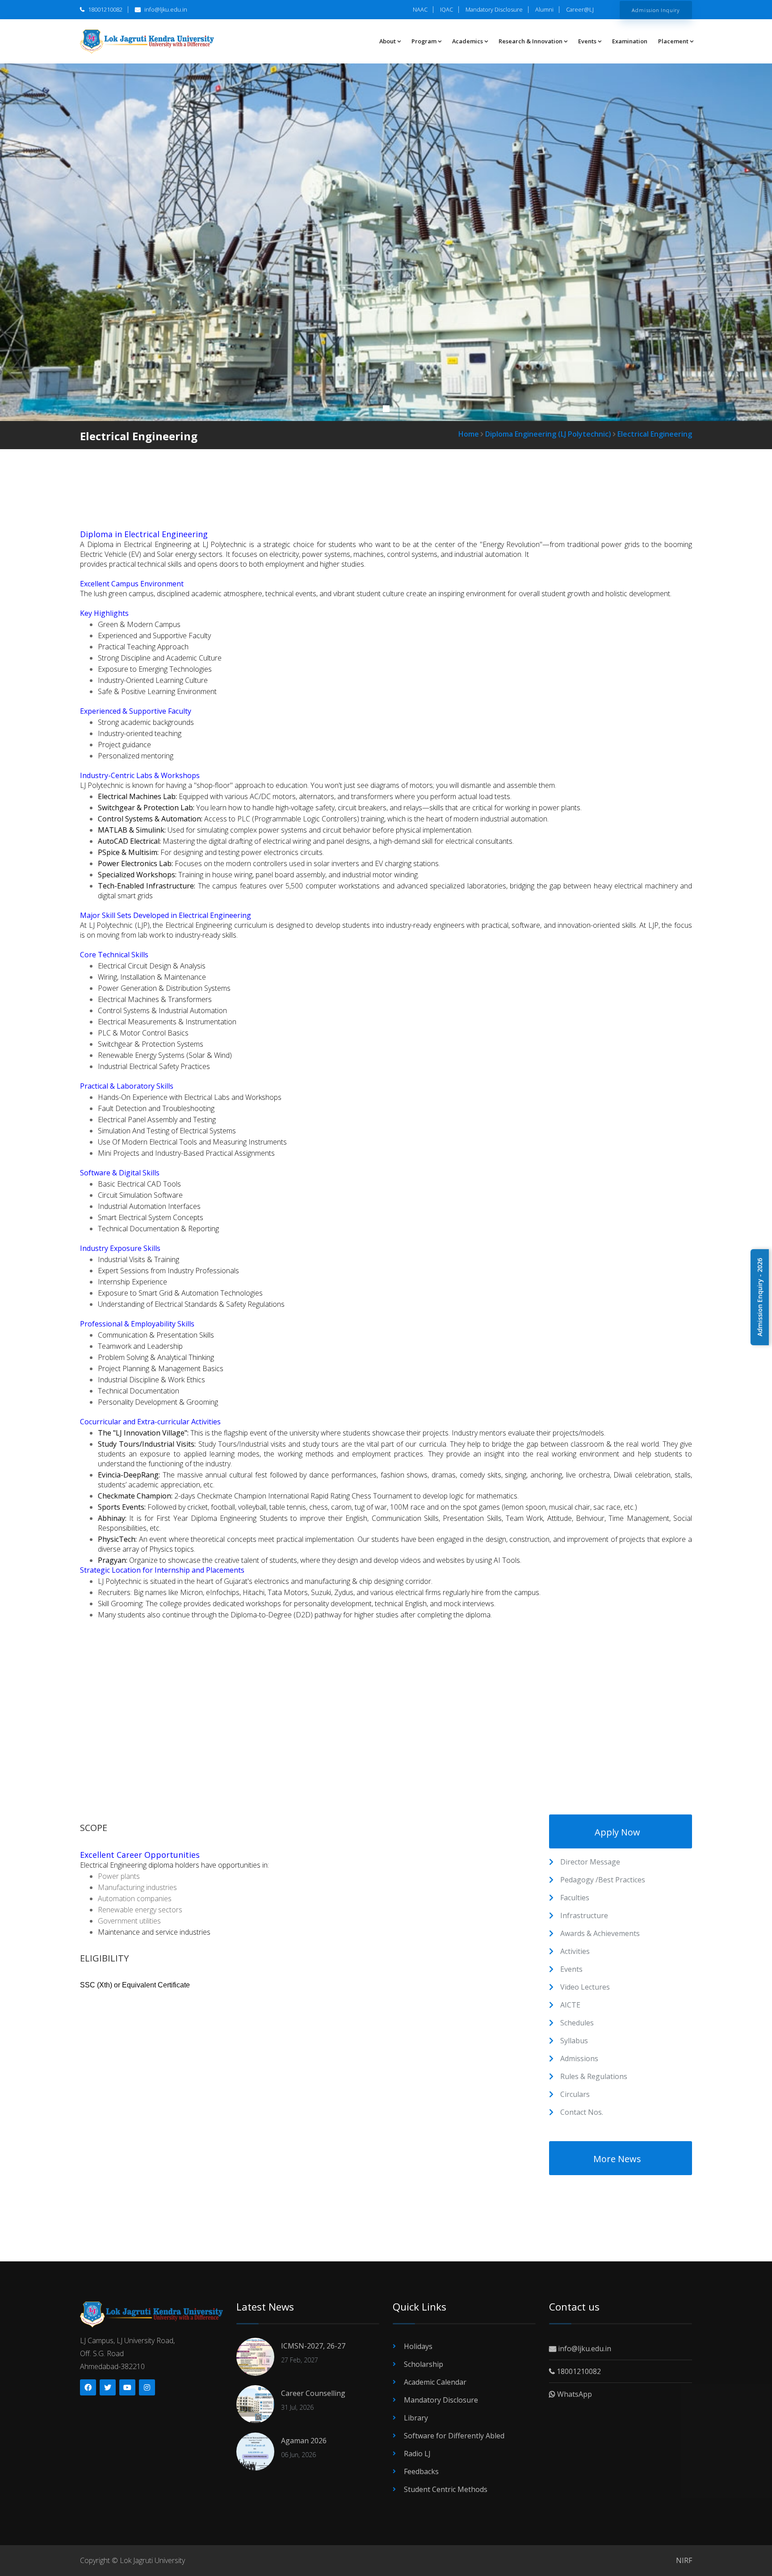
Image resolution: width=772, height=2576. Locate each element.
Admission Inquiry (656, 10)
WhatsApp (574, 2394)
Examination (630, 41)
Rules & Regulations (594, 2076)
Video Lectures (585, 1987)
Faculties (575, 1898)
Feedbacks (421, 2471)
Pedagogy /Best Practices (603, 1880)
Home (469, 434)
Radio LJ (417, 2454)
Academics (468, 41)
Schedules (577, 2023)
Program (424, 41)
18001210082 (105, 9)
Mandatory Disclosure (494, 9)
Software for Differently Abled (454, 2436)
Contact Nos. (582, 2112)
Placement (673, 41)
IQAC (447, 9)
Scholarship (424, 2364)
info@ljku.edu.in (165, 9)
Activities (575, 1951)
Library (416, 2418)
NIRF (684, 2560)
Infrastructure (584, 1915)
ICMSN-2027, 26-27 (313, 2346)
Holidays (418, 2346)
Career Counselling (313, 2393)
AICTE (570, 2005)
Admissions (579, 2058)
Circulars (575, 2094)
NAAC (420, 9)
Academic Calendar (435, 2382)
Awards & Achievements (600, 1933)
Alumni (544, 9)
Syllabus (574, 2041)
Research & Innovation (531, 41)
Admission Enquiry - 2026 (760, 1297)
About (388, 41)
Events (587, 41)
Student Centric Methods (446, 2489)
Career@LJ (580, 9)
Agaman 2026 (304, 2441)
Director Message (590, 1862)
